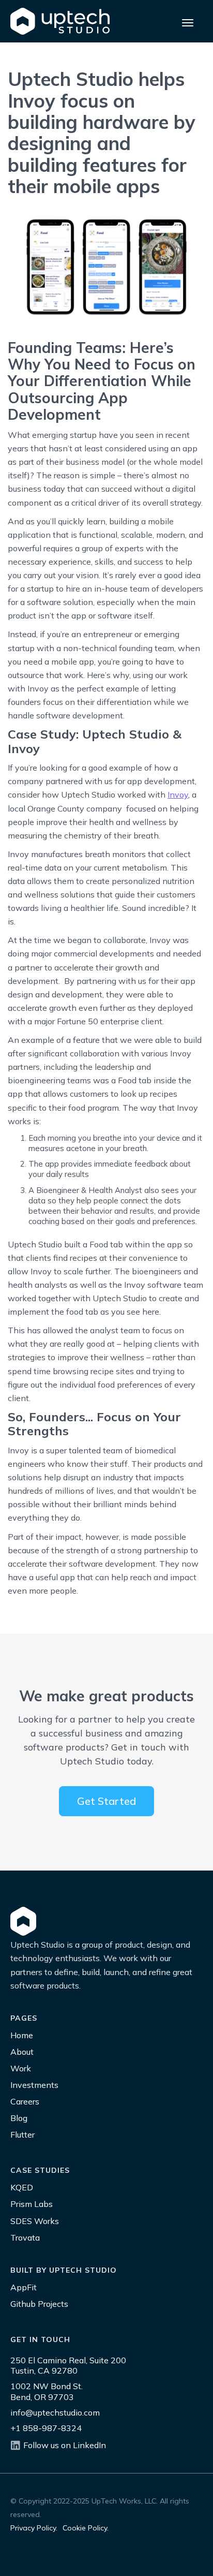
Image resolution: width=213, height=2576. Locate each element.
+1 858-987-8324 (46, 2428)
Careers (25, 2101)
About (22, 2052)
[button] (188, 21)
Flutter (22, 2135)
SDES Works (35, 2221)
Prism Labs (32, 2204)
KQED (22, 2187)
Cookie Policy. (86, 2528)
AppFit (24, 2287)
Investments (34, 2085)
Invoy (178, 794)
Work (21, 2068)
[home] (60, 21)
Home (22, 2035)
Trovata (25, 2238)
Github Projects (39, 2304)
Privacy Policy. (34, 2528)
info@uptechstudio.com (55, 2412)
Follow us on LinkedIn (65, 2445)
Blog (19, 2118)
